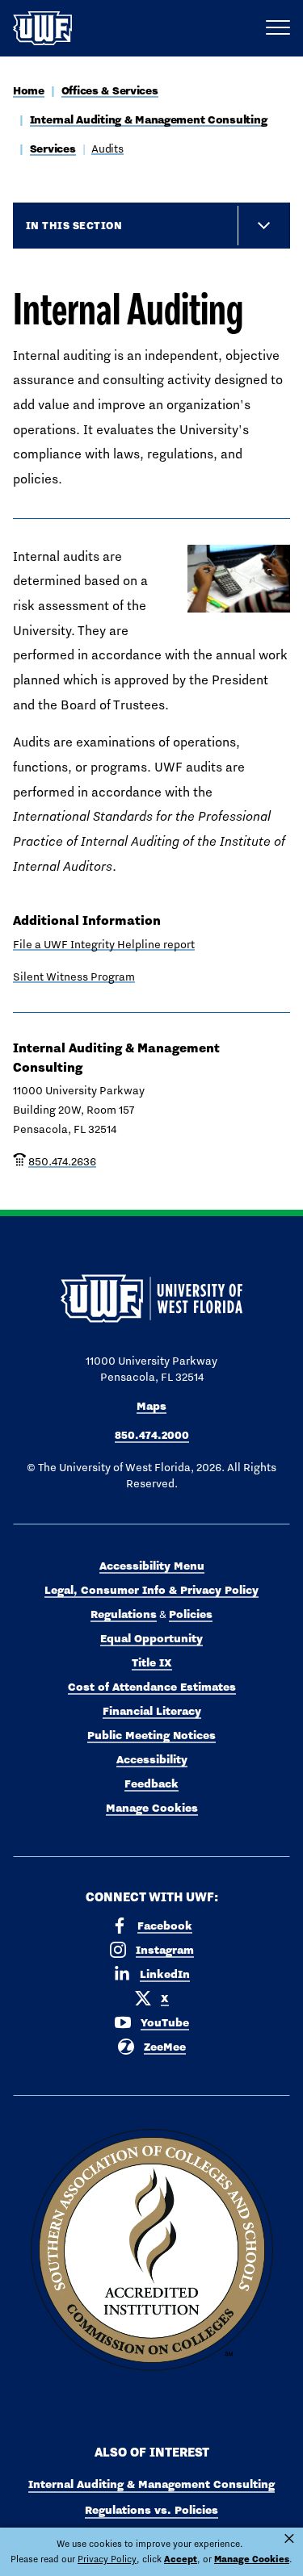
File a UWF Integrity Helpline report (104, 944)
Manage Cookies (152, 1808)
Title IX (152, 1662)
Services (53, 148)
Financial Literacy (152, 1711)
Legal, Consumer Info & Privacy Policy (151, 1590)
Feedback (151, 1784)
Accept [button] (181, 2559)
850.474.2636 (62, 1161)
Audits (107, 148)
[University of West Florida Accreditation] (152, 2251)
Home (29, 90)
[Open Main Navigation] (278, 28)
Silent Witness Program (74, 976)
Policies (191, 1614)
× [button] (289, 2539)
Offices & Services (110, 90)
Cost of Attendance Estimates (152, 1687)
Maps (151, 1406)
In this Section (74, 225)
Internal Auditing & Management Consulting (149, 119)
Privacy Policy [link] (107, 2559)
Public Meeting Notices (151, 1735)
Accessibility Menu (152, 1566)
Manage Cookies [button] (252, 2559)
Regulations (124, 1614)
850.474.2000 (152, 1435)
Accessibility (152, 1759)
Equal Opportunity (151, 1638)
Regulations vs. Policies (151, 2510)
